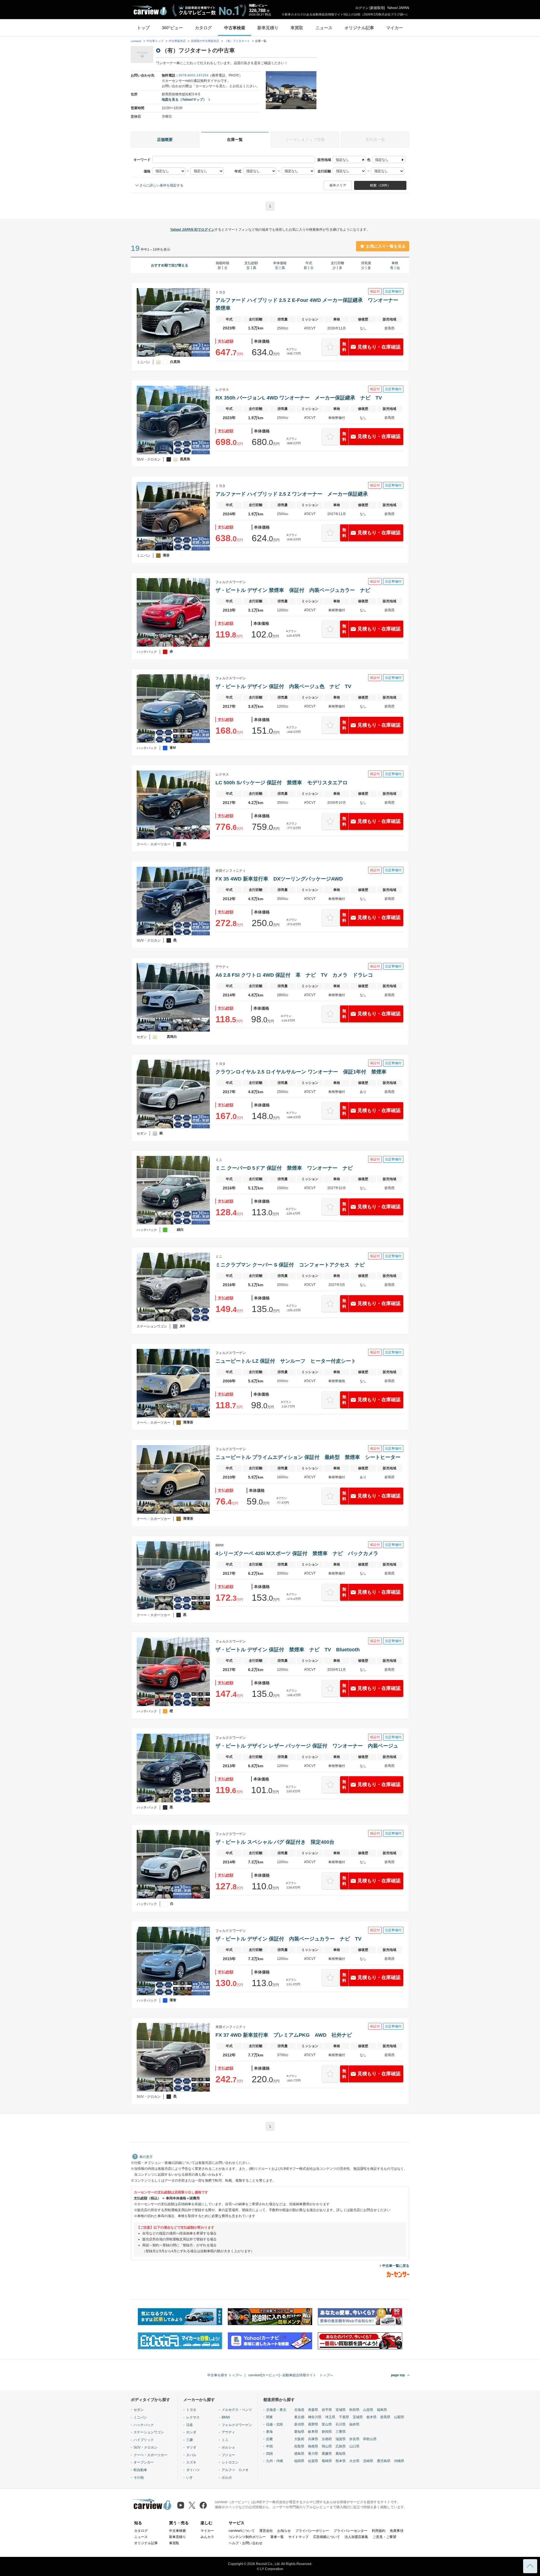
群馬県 (385, 2417)
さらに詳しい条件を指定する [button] (161, 185)
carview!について (242, 2531)
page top (398, 2375)
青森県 (313, 2410)
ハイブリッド (144, 2440)
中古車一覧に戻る (396, 2266)
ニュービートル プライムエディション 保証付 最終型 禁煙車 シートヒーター (308, 1457)
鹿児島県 (384, 2461)
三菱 (190, 2440)
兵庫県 (313, 2439)
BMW (226, 2417)
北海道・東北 (276, 2410)
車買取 (297, 28)
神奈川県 (315, 2417)
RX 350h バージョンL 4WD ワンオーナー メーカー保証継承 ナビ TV (299, 398)
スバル (191, 2455)
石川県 (341, 2424)
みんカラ (207, 2537)
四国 (269, 2454)
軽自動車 (140, 2470)
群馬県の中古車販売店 (205, 41)
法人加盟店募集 (356, 2537)
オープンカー (144, 2462)
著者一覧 (277, 2537)
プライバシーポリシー (312, 2531)
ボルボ (227, 2478)
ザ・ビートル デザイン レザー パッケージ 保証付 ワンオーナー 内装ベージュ (307, 1746)
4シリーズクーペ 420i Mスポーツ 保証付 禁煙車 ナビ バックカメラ (297, 1553)
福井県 (354, 2424)
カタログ (203, 28)
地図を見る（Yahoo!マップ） (184, 100)
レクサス (193, 2417)
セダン (139, 2410)
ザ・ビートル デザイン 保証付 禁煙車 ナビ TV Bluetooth (288, 1650)
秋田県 (354, 2410)
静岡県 (327, 2432)
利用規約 (379, 2531)
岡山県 (327, 2446)
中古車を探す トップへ (225, 2375)
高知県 (341, 2454)
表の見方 (146, 2157)
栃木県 (372, 2417)
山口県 (354, 2446)
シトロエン (230, 2462)
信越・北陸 (274, 2424)
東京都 (299, 2417)
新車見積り (268, 28)
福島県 (382, 2410)
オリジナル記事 (359, 28)
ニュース (324, 28)
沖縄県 (399, 2461)
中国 (269, 2446)
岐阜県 (313, 2432)
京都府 (327, 2439)
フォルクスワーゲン (237, 2425)
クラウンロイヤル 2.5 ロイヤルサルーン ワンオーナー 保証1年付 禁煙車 (301, 1072)
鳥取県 (299, 2446)
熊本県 (341, 2461)
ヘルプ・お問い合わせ (246, 2543)
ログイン (362, 8)
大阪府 (299, 2439)
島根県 (313, 2446)
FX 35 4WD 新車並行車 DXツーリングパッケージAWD (279, 879)
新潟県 (299, 2424)
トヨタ (191, 2410)
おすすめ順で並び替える (170, 265)
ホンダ (191, 2432)
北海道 (299, 2410)
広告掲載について (327, 2537)
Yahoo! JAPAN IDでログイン (192, 230)
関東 (269, 2417)
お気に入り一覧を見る (386, 246)
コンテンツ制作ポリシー (247, 2537)
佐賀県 (313, 2461)
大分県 (354, 2461)
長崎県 (327, 2461)
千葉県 (344, 2417)
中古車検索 (235, 28)
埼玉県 (330, 2417)
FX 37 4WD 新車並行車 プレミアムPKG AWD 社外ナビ (284, 2035)
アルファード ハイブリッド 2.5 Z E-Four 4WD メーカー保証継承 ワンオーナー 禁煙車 (309, 304)
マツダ (191, 2447)
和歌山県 (370, 2439)
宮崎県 (368, 2461)
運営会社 (266, 2531)
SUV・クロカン (146, 2447)
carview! (136, 41)
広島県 (341, 2446)
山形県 (368, 2410)
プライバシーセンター (350, 2531)
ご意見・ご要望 (384, 2537)
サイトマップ (298, 2537)
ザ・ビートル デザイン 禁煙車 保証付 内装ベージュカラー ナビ (293, 590)
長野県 (313, 2424)
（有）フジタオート (238, 41)
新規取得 (377, 8)
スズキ (191, 2462)
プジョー (228, 2455)
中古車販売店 (177, 41)
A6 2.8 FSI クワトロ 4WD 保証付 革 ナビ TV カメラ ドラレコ (294, 975)
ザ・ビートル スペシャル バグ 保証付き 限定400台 (275, 1842)
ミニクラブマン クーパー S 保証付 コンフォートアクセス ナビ (290, 1265)
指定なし (343, 160)
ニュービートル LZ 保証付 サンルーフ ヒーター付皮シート (286, 1361)
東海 (269, 2432)
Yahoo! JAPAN (398, 8)
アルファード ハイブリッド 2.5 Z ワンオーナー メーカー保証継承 (292, 494)
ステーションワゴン (149, 2432)
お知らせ (284, 2531)
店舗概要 (165, 140)
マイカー (395, 28)
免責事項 (397, 2531)
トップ (143, 28)
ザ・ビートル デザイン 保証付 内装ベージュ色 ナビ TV (283, 686)
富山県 (327, 2424)
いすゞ (191, 2478)
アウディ (228, 2432)
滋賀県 (341, 2439)
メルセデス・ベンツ (237, 2410)
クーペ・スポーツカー (150, 2455)
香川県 (313, 2454)
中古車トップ (155, 41)
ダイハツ (193, 2470)
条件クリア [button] (338, 185)
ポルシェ (228, 2447)
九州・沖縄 (274, 2461)
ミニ (225, 2440)
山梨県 (399, 2417)
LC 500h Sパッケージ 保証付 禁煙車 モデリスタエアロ (282, 783)
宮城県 (341, 2410)
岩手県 (327, 2410)
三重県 (341, 2432)
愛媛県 (327, 2454)
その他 (139, 2478)
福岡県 (299, 2461)
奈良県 (354, 2439)
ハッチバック (144, 2425)
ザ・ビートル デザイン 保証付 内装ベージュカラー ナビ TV (288, 1939)
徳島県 (299, 2454)
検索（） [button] (380, 185)
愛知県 (299, 2432)
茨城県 (358, 2417)
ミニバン (140, 2417)
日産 (190, 2425)
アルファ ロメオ (235, 2470)
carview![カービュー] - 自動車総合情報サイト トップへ (291, 2375)
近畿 (269, 2439)
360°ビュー (172, 28)
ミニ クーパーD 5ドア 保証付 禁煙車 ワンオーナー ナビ (284, 1168)
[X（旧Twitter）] (192, 2505)
